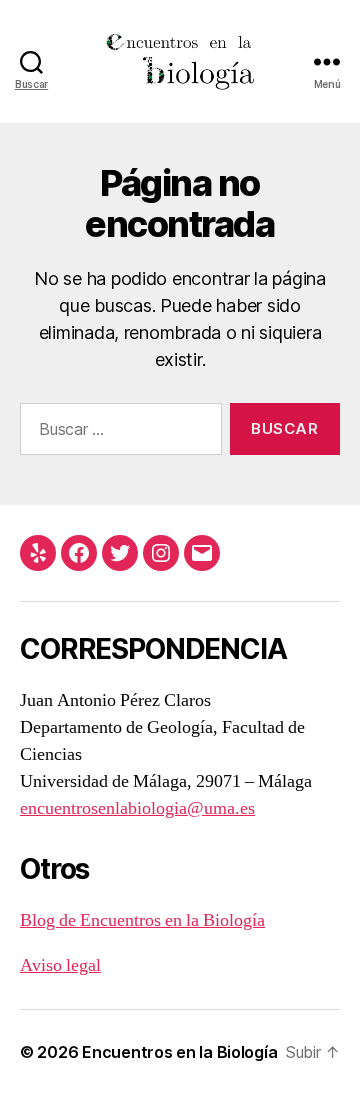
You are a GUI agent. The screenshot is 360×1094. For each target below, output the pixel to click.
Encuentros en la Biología (179, 1052)
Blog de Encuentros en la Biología (142, 920)
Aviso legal (60, 965)
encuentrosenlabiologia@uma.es (137, 808)
